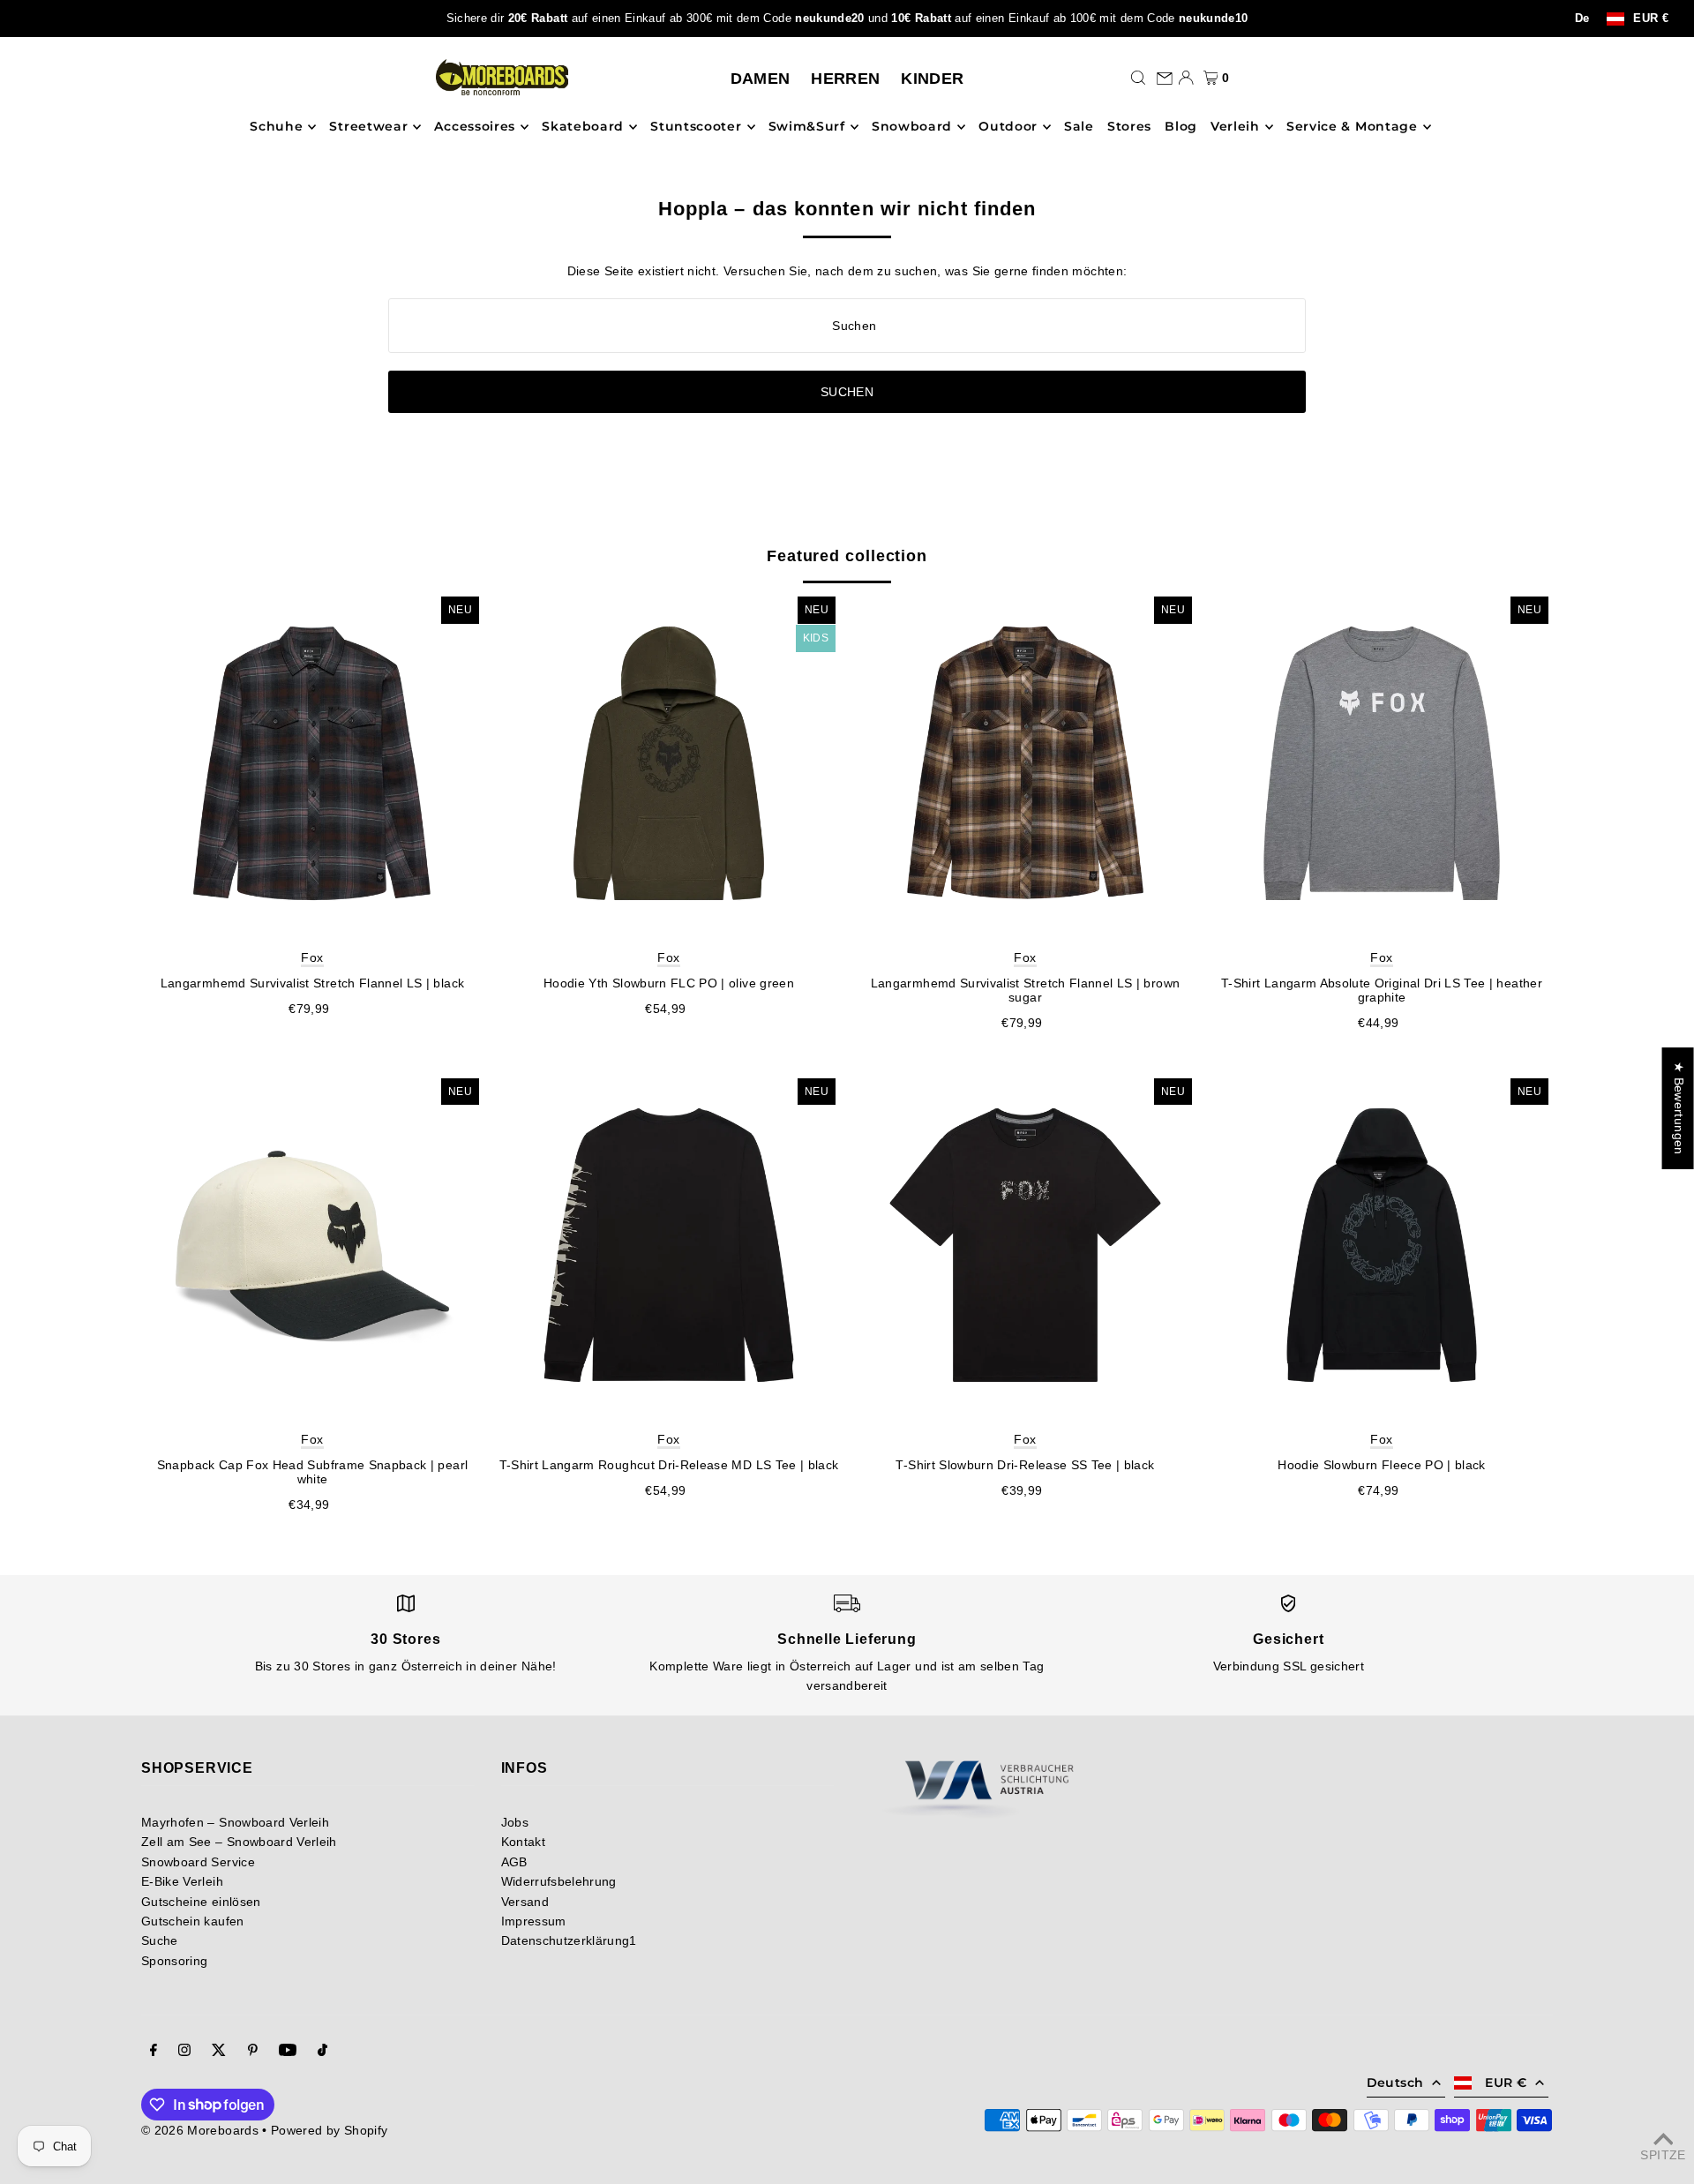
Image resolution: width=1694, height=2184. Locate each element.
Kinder (932, 79)
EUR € (1651, 19)
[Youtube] (288, 2052)
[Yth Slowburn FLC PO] (669, 763)
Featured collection (847, 556)
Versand (525, 1902)
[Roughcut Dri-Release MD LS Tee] (669, 1245)
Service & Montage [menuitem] (1352, 127)
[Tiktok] (322, 2052)
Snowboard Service (198, 1862)
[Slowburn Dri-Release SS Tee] (1025, 1245)
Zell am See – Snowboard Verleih (239, 1842)
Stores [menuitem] (1129, 127)
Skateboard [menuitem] (583, 127)
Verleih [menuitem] (1235, 127)
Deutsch (1395, 2083)
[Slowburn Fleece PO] (1382, 1245)
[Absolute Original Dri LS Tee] (1382, 763)
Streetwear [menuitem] (368, 127)
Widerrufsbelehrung (559, 1881)
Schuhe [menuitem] (276, 127)
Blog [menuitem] (1181, 127)
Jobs (515, 1822)
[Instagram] (184, 2052)
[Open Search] (1138, 78)
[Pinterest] (253, 2052)
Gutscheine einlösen (201, 1902)
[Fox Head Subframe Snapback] (312, 1245)
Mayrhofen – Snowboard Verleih (235, 1822)
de (1582, 19)
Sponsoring (175, 1961)
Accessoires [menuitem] (475, 127)
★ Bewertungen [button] (1679, 1108)
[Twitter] (219, 2052)
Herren (845, 79)
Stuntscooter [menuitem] (696, 127)
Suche (160, 1940)
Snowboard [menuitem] (912, 127)
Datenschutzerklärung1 (569, 1940)
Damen (761, 79)
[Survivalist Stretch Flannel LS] (312, 763)
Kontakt (523, 1842)
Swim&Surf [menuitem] (807, 127)
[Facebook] (154, 2052)
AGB (514, 1862)
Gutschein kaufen (193, 1921)
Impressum (534, 1921)
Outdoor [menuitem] (1008, 127)
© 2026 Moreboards (200, 2130)
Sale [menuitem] (1079, 127)
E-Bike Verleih (182, 1881)
